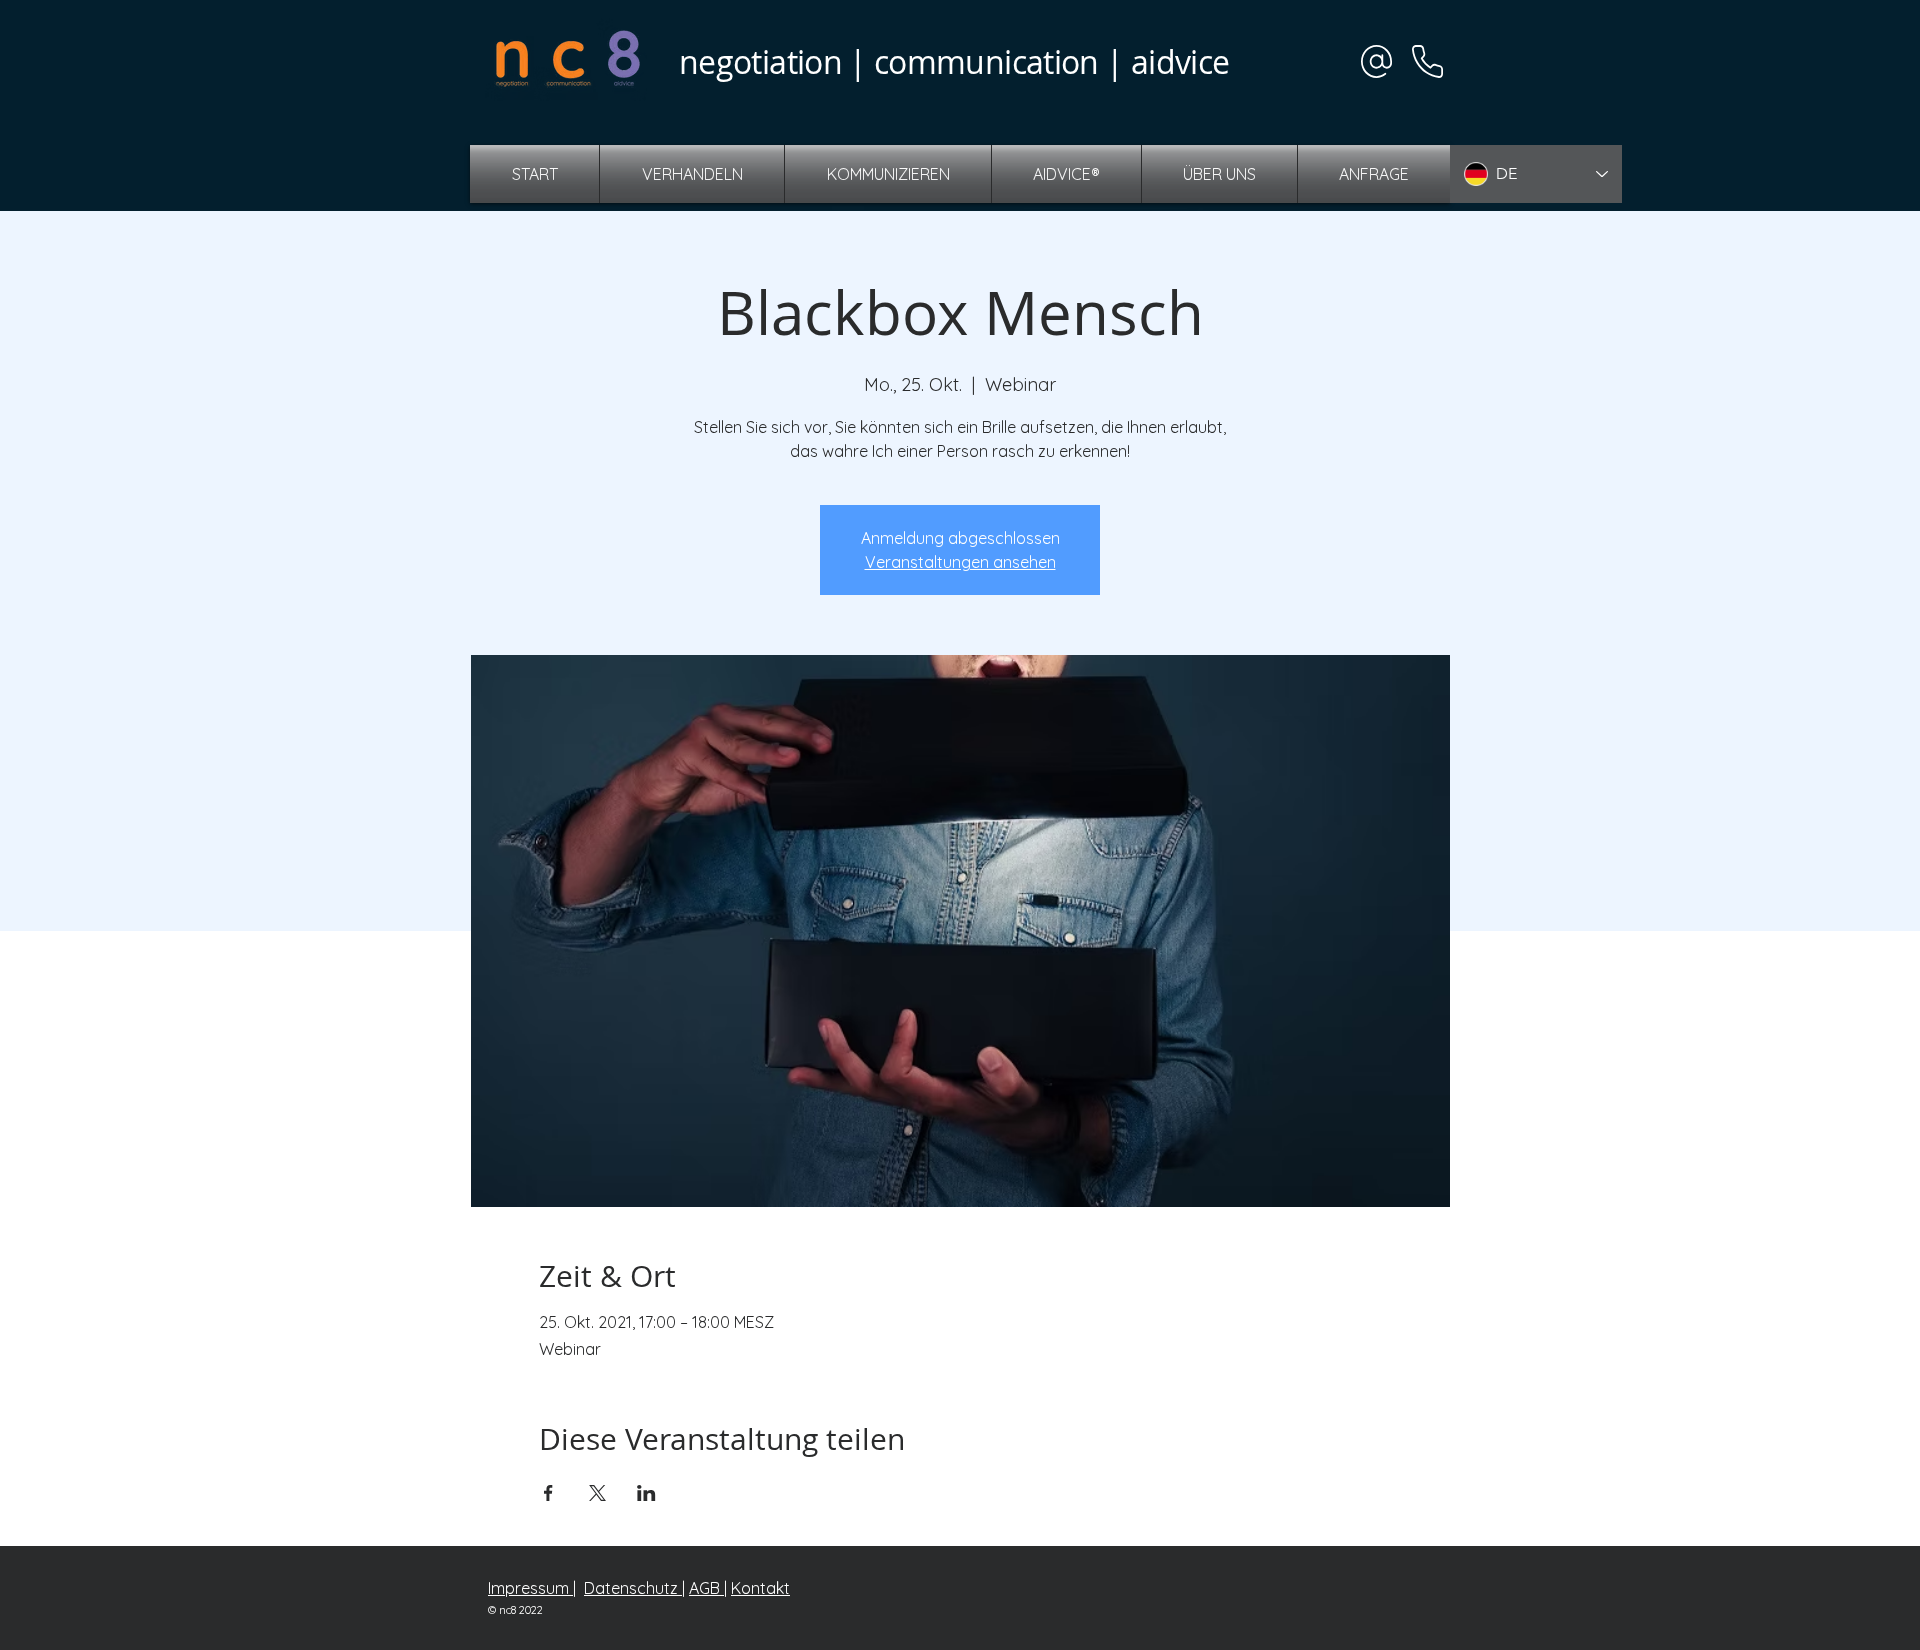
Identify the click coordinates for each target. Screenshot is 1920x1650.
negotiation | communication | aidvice (954, 61)
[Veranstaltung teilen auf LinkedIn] (646, 1493)
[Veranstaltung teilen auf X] (597, 1493)
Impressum (530, 1588)
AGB (706, 1588)
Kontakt (760, 1588)
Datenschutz (633, 1588)
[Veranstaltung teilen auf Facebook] (548, 1493)
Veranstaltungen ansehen (960, 562)
